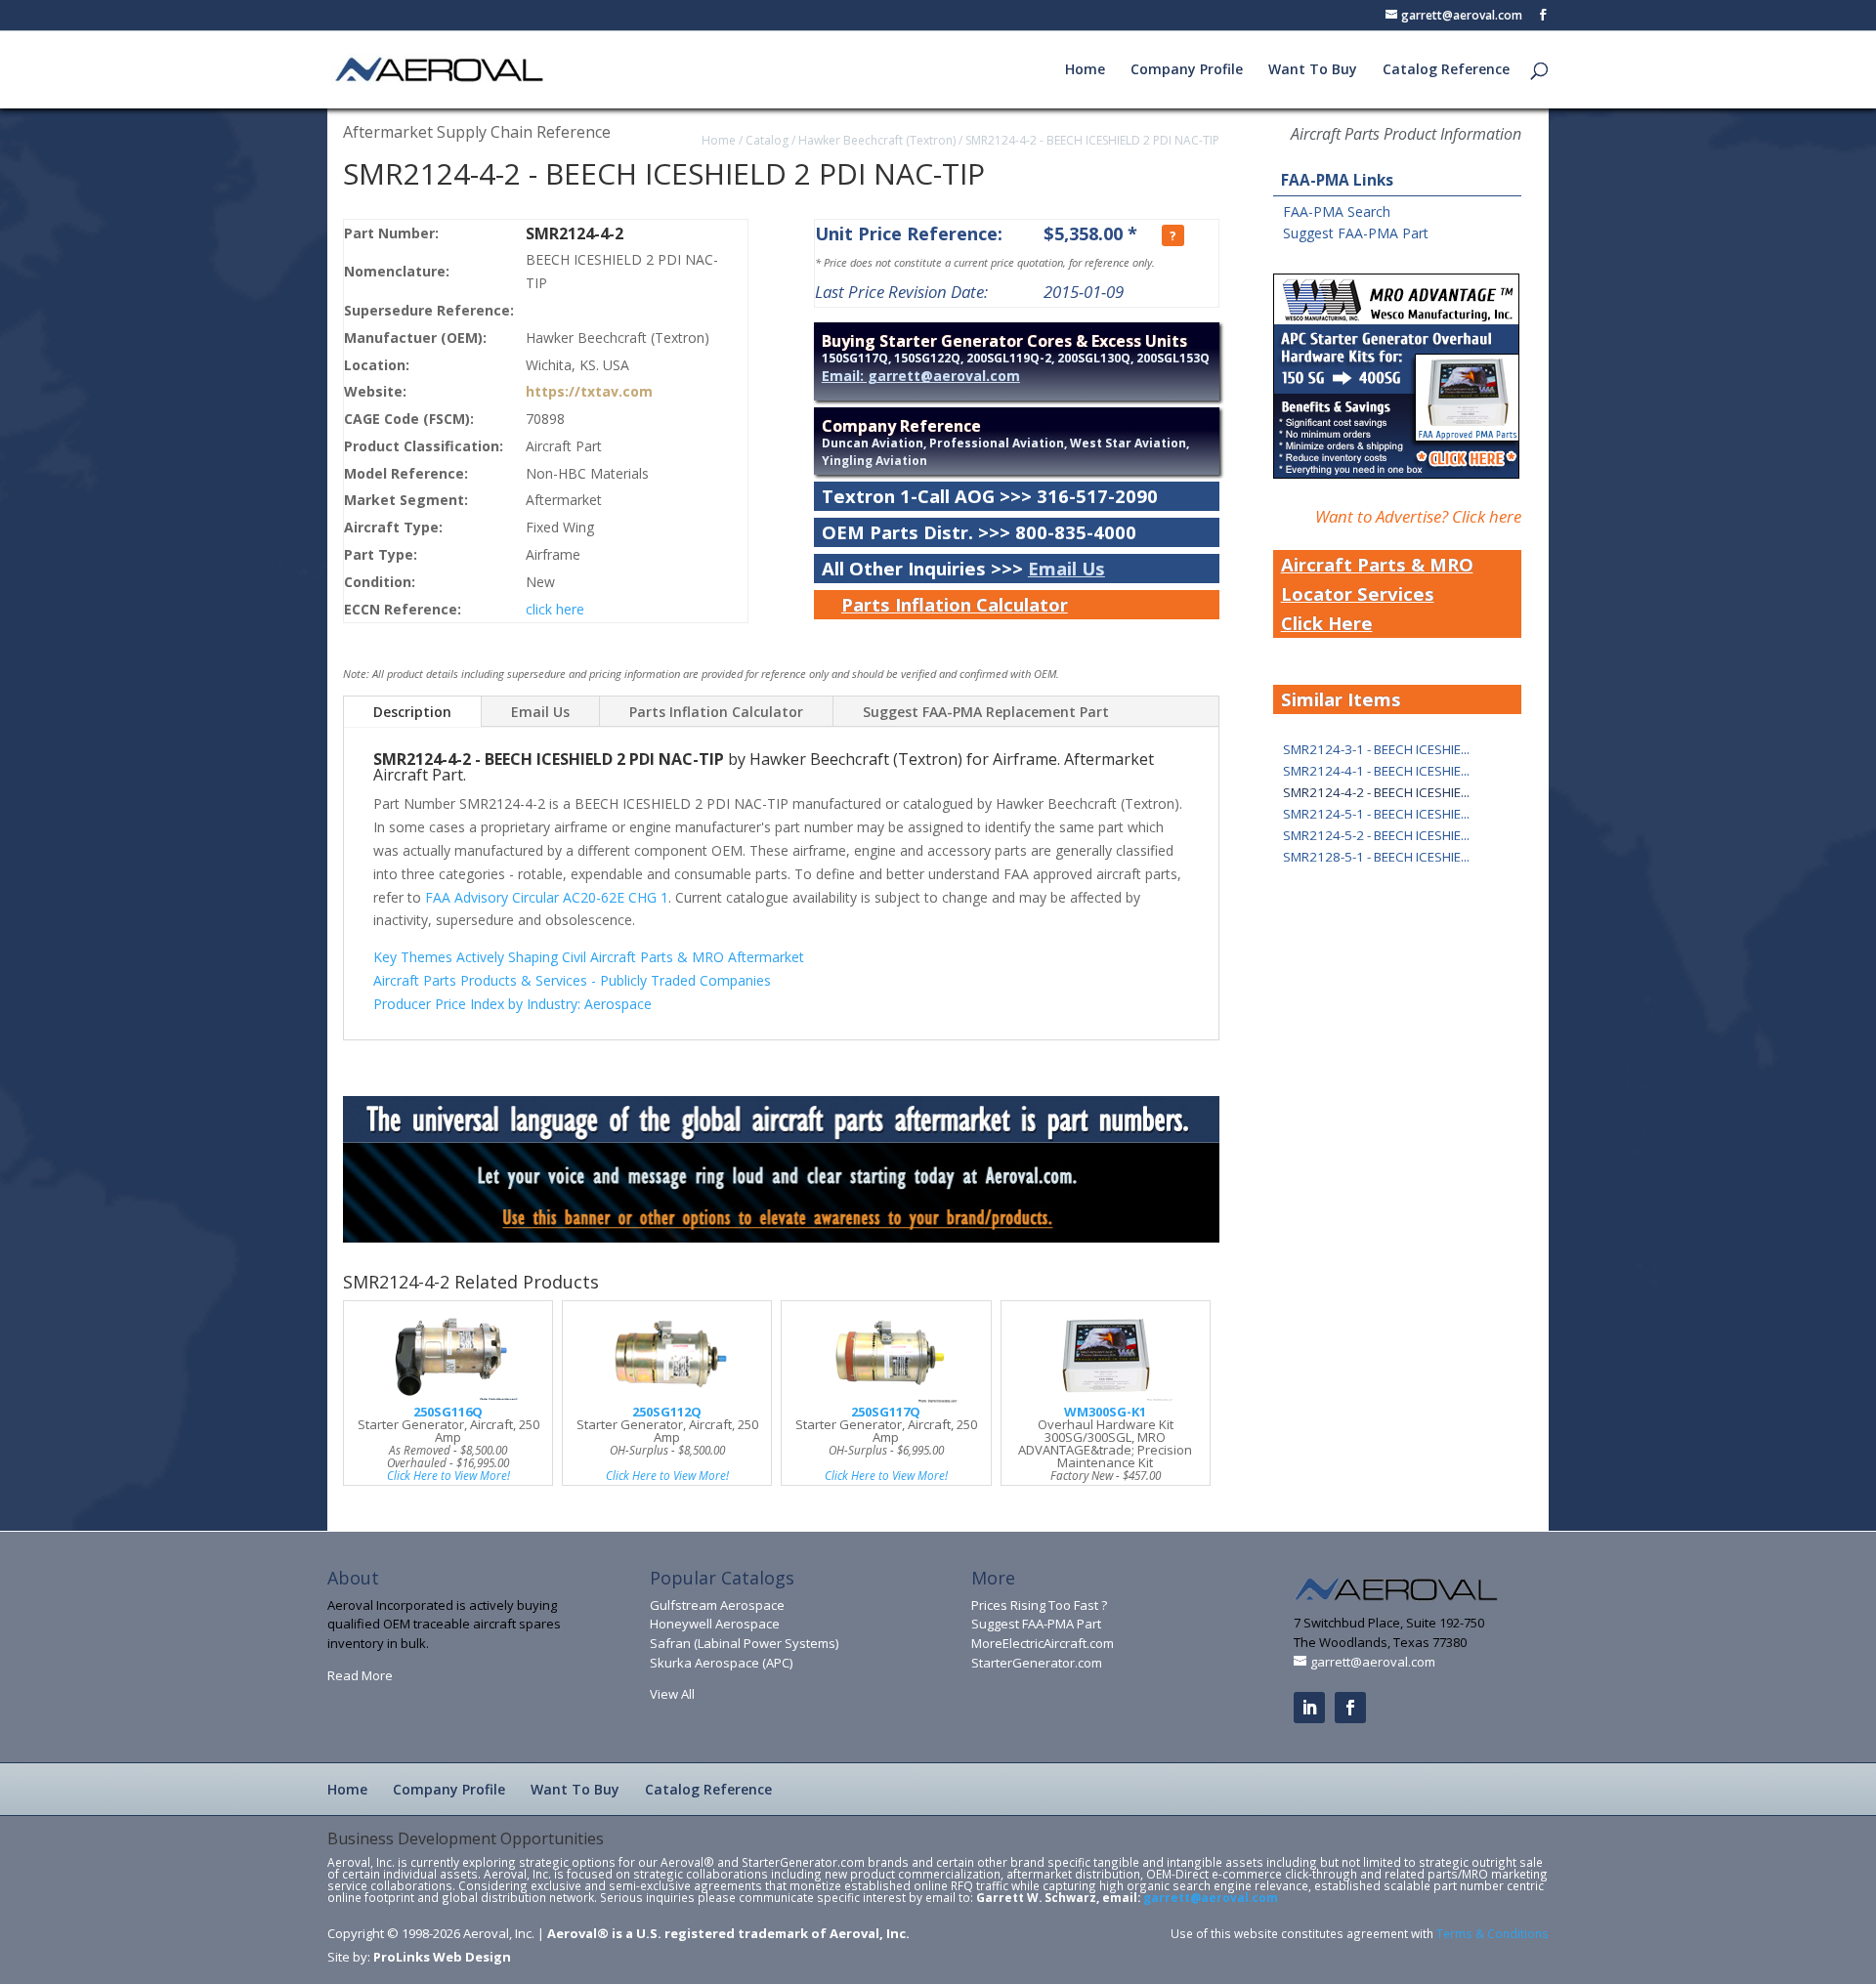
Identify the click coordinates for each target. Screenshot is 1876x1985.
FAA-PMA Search (1337, 211)
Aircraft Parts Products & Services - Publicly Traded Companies (572, 980)
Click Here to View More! (448, 1475)
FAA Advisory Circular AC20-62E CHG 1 (547, 897)
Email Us (1066, 568)
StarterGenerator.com (1037, 1663)
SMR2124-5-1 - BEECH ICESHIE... (1376, 814)
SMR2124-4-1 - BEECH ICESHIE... (1376, 771)
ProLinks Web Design (442, 1957)
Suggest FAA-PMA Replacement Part (986, 712)
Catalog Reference (1446, 70)
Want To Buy (1313, 70)
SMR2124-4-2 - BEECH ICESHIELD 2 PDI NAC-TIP (1092, 140)
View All (672, 1694)
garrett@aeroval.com (1211, 1897)
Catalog (767, 140)
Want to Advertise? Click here (1418, 516)
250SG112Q (667, 1412)
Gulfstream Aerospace (717, 1605)
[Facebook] (1350, 1708)
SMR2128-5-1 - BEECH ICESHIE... (1376, 857)
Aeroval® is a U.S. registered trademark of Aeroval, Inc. (728, 1933)
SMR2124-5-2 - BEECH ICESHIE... (1376, 835)
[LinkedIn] (1309, 1708)
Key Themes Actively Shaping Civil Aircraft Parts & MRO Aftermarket (589, 957)
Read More (360, 1675)
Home (1085, 70)
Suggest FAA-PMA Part (1356, 233)
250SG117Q (886, 1412)
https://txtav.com (589, 391)
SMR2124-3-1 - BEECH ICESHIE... (1376, 749)
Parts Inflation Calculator (955, 604)
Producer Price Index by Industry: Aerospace (512, 1004)
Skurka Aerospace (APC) (721, 1663)
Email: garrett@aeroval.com (921, 376)
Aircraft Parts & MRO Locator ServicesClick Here (1377, 593)
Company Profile (1187, 70)
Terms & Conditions (1492, 1933)
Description (412, 712)
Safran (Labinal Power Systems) (744, 1643)
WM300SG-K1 (1105, 1412)
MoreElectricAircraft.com (1043, 1643)
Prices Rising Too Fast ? (1039, 1605)
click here (555, 609)
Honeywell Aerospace (715, 1624)
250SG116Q (448, 1412)
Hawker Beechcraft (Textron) (877, 140)
